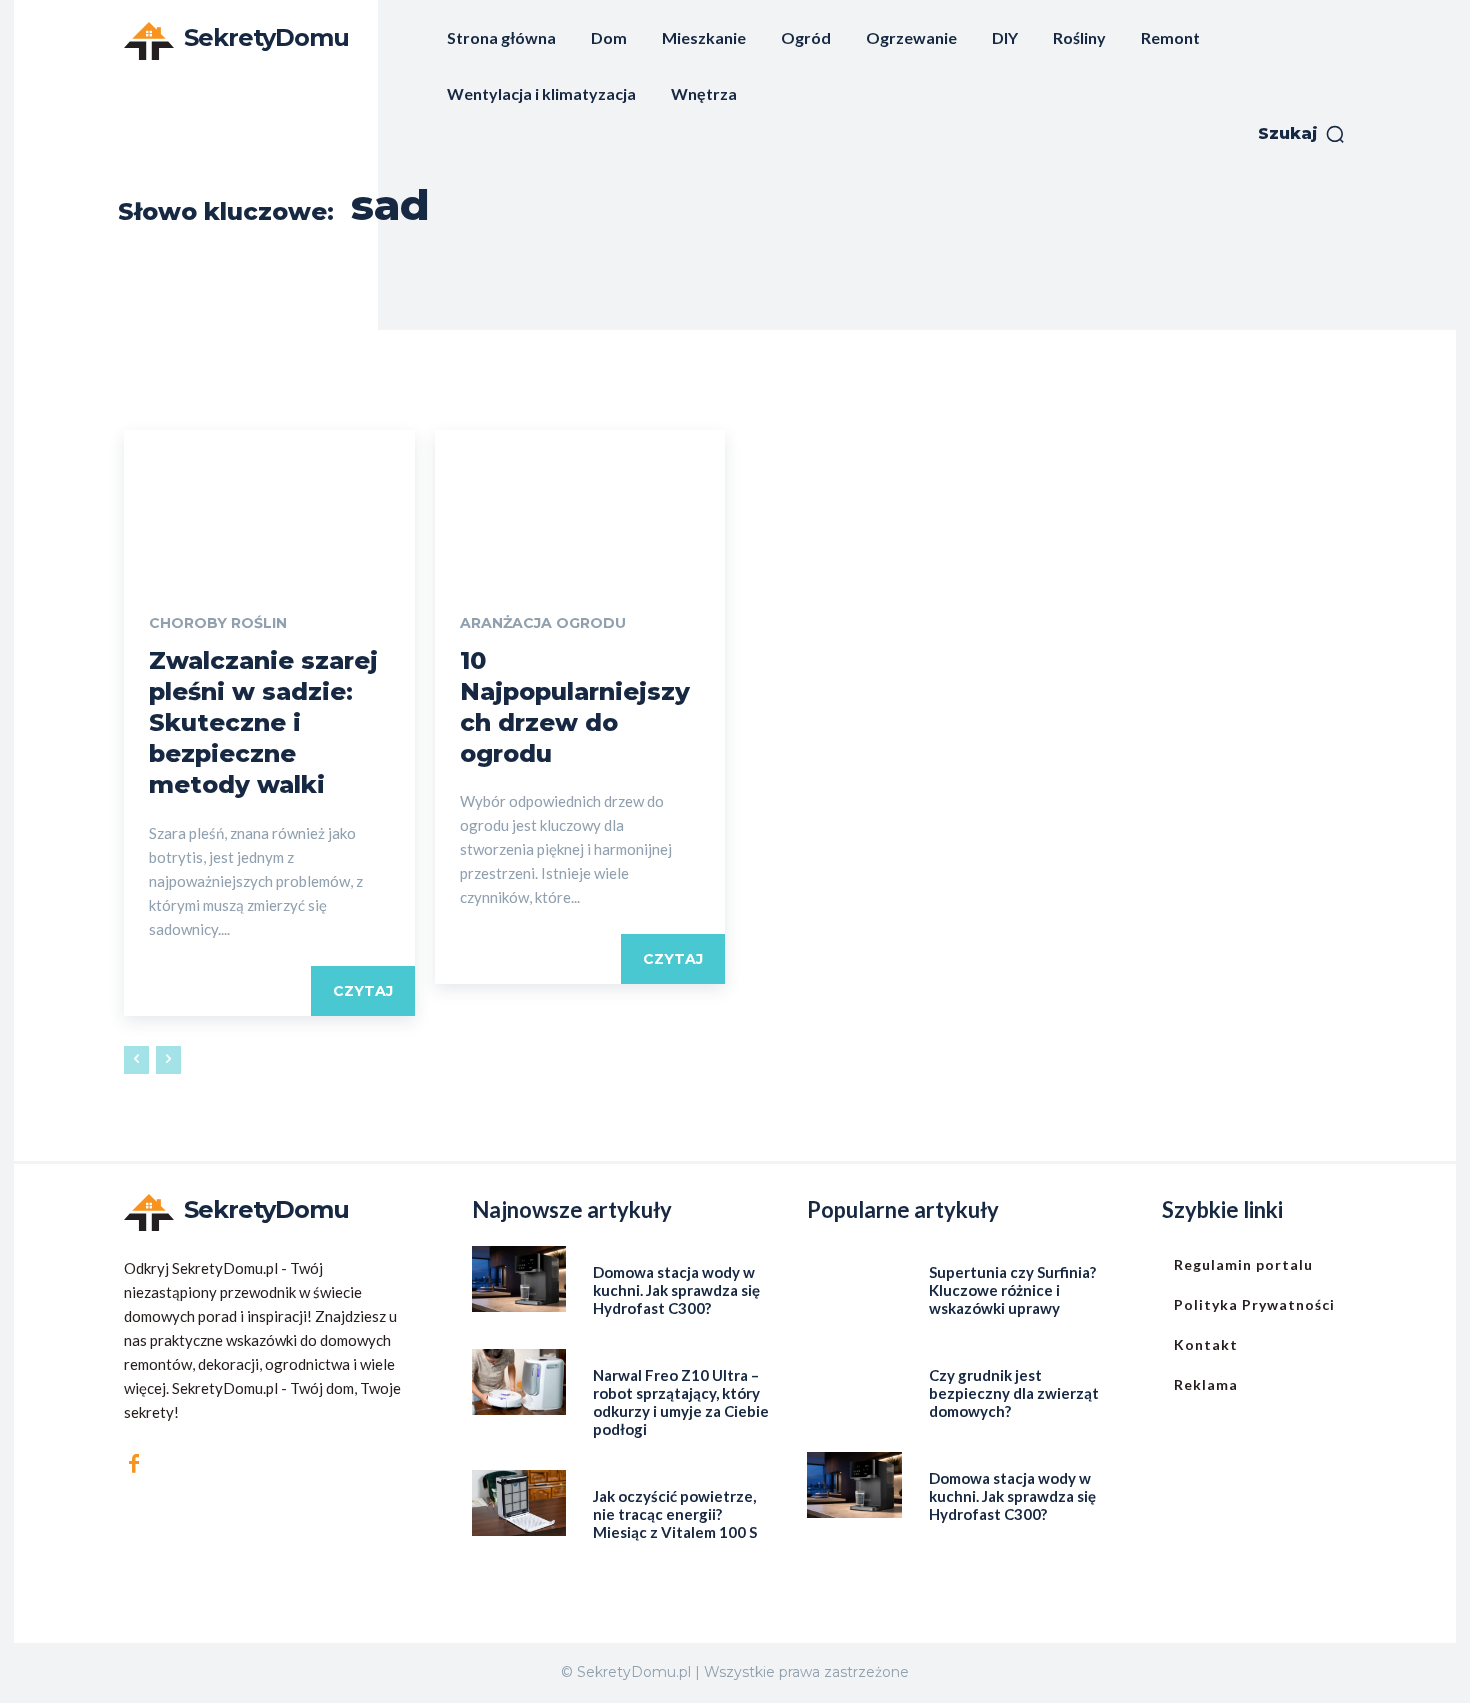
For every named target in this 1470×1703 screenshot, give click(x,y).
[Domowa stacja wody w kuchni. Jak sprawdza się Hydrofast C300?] (519, 1279)
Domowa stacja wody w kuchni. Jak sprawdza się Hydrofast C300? (676, 1290)
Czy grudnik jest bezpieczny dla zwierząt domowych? (1014, 1393)
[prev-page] (136, 1060)
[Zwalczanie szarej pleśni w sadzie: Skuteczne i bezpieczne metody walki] (269, 502)
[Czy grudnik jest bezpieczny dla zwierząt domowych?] (854, 1382)
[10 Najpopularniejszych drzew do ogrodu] (580, 502)
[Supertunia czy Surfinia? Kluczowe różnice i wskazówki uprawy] (854, 1279)
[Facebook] (134, 1464)
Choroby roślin (218, 623)
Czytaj (363, 991)
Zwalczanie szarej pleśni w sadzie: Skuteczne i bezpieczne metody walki (263, 723)
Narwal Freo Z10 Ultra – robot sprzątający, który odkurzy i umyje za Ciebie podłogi (681, 1402)
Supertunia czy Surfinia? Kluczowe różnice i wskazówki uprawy (1012, 1290)
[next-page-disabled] (168, 1060)
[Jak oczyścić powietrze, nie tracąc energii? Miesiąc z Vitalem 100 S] (519, 1503)
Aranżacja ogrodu (543, 623)
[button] (1302, 134)
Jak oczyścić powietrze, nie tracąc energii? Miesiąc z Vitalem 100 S (675, 1514)
